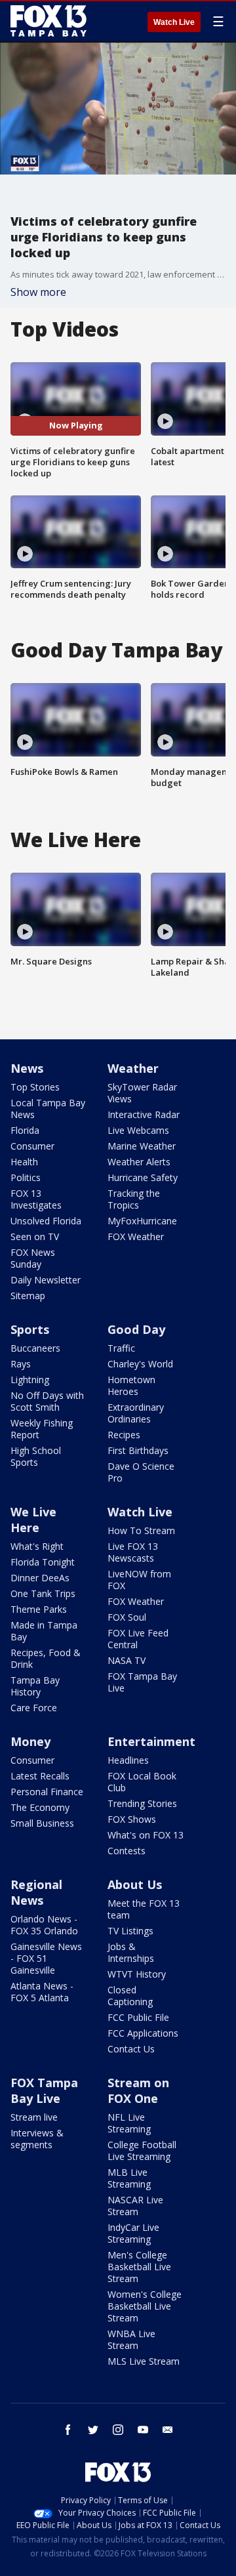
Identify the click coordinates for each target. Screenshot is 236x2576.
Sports (30, 1329)
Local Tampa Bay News (48, 1109)
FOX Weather (136, 1236)
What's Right (37, 1546)
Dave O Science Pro (141, 1472)
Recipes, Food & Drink (46, 1658)
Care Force (34, 1708)
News (27, 1068)
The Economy (40, 1807)
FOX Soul (127, 1617)
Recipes (124, 1435)
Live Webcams (138, 1130)
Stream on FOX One (138, 2090)
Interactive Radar (144, 1114)
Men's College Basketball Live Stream (139, 2267)
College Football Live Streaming (142, 2150)
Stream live (34, 2117)
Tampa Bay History (35, 1686)
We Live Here (33, 1520)
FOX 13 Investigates (36, 1199)
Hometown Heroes (131, 1385)
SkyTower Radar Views (142, 1093)
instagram (118, 2430)
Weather (133, 1068)
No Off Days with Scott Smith (47, 1401)
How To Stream (141, 1530)
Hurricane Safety (143, 1177)
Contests (127, 1851)
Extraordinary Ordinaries (136, 1413)
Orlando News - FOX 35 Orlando (44, 1925)
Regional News (36, 1892)
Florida (25, 1130)
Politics (26, 1177)
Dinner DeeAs (40, 1578)
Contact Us (131, 2049)
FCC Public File (138, 2017)
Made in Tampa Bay (44, 1631)
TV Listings (130, 1931)
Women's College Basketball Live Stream (145, 2306)
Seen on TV (35, 1236)
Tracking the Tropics (134, 1199)
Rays (21, 1364)
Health (24, 1162)
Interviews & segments (37, 2139)
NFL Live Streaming (129, 2123)
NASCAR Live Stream (135, 2206)
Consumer (32, 1146)
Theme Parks (39, 1609)
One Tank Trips (43, 1593)
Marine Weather (142, 1146)
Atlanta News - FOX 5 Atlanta (42, 1992)
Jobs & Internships (131, 1952)
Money (30, 1741)
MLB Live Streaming (129, 2178)
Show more (38, 292)
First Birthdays (138, 1450)
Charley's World (140, 1364)
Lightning (30, 1380)
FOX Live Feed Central (138, 1639)
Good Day (136, 1329)
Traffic (121, 1348)
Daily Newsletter (46, 1280)
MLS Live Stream (144, 2361)
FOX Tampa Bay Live (142, 1682)
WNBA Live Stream (131, 2339)
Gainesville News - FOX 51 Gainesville (46, 1958)
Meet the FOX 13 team (144, 1909)
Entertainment (151, 1741)
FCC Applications (143, 2033)
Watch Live (174, 22)
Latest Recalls (40, 1776)
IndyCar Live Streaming (133, 2233)
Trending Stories (142, 1803)
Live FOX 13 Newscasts (133, 1552)
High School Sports (36, 1456)
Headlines (128, 1760)
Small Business (42, 1823)
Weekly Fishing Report (42, 1429)
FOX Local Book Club (142, 1782)
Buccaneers (35, 1348)
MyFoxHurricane (142, 1221)
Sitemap (28, 1296)
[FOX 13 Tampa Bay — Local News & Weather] (49, 21)
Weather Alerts (139, 1162)
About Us (135, 1884)
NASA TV (127, 1660)
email (168, 2430)
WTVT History (137, 1974)
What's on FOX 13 (146, 1835)
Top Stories (35, 1087)
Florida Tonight (43, 1562)
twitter (93, 2430)
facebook (68, 2430)
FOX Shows (132, 1819)
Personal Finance (47, 1792)
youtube (143, 2430)
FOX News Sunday (33, 1258)
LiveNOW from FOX (139, 1580)
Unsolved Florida (46, 1221)
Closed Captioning (130, 1996)
